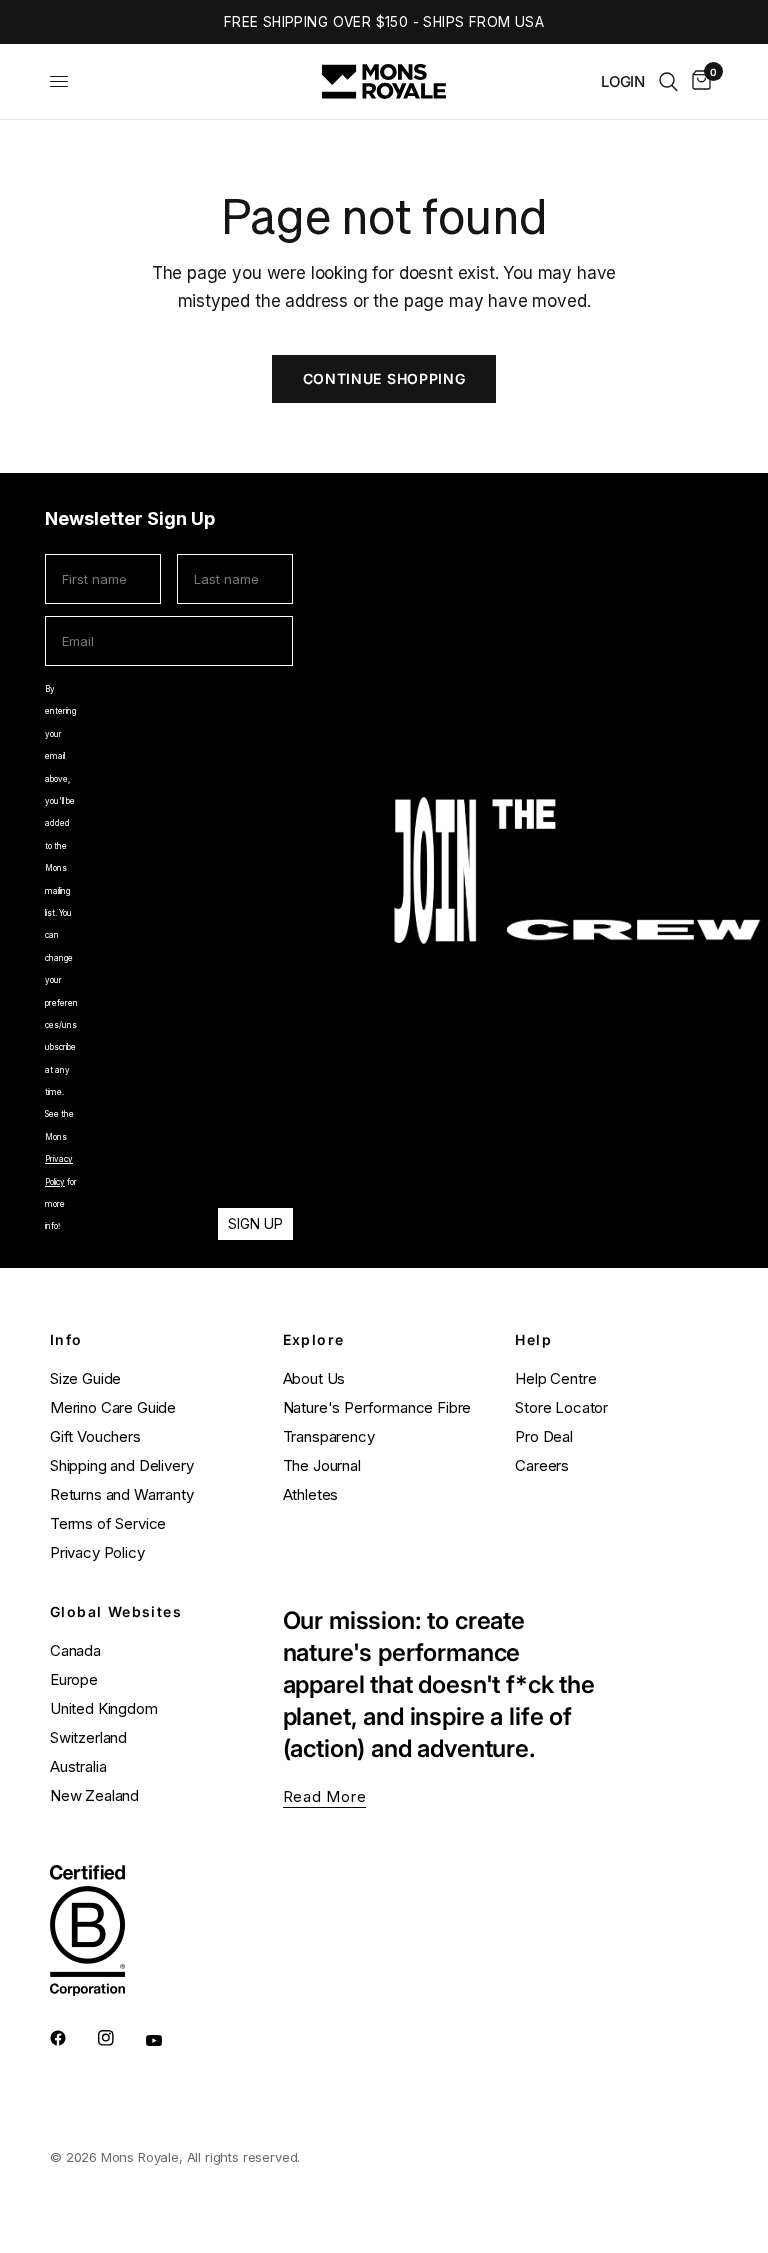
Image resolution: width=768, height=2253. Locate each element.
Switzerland (88, 1737)
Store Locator (561, 1407)
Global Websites (116, 1612)
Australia (78, 1766)
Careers (542, 1465)
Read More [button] (325, 1796)
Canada (75, 1650)
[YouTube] (168, 2040)
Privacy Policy (97, 1552)
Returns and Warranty (122, 1494)
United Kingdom (104, 1708)
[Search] (668, 81)
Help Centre (555, 1378)
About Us (314, 1378)
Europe (74, 1679)
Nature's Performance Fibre (377, 1407)
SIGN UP (255, 1223)
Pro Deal (544, 1436)
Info (66, 1340)
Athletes (311, 1494)
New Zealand (94, 1795)
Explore (314, 1340)
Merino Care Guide (113, 1407)
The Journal (322, 1465)
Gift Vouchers (95, 1436)
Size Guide (85, 1378)
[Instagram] (120, 2038)
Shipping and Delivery (121, 1465)
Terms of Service (108, 1523)
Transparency (329, 1436)
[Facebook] (72, 2038)
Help (533, 1340)
